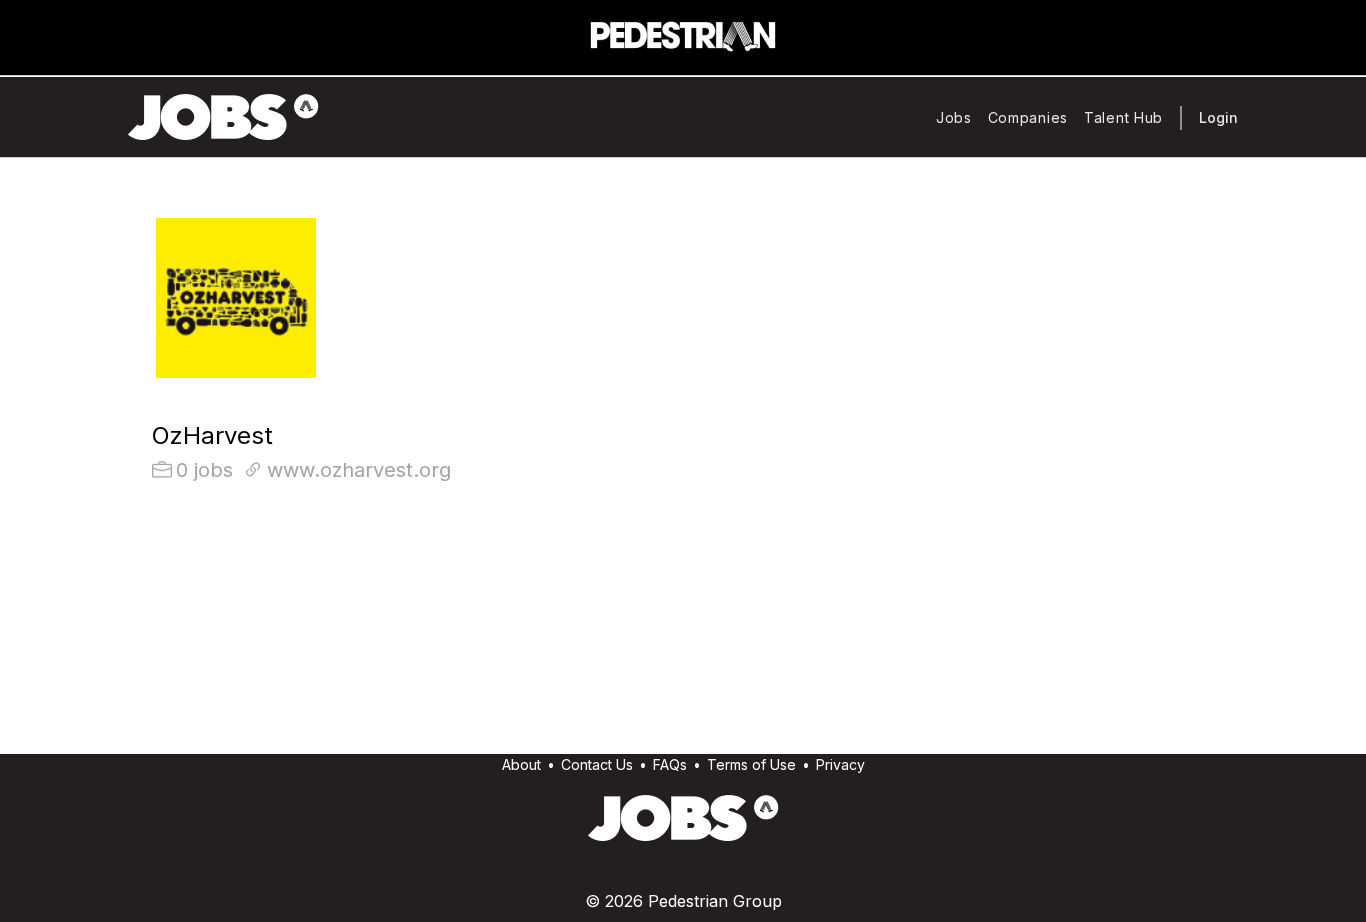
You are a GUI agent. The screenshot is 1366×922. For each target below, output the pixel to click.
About (521, 764)
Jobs (954, 117)
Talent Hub (1123, 117)
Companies (1028, 117)
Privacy (840, 764)
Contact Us (597, 764)
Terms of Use (751, 764)
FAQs (670, 764)
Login (1218, 117)
